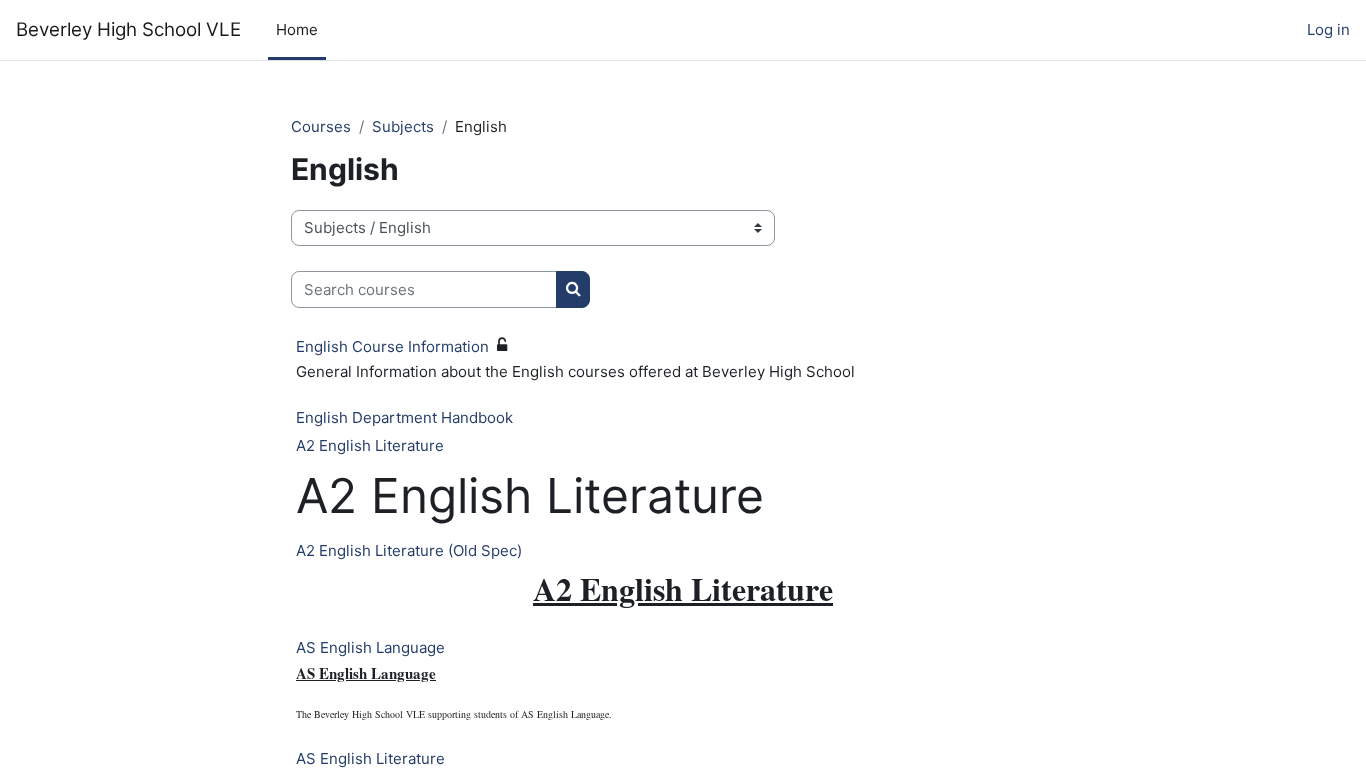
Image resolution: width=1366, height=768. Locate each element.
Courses (321, 126)
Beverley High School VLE (128, 29)
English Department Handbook (404, 417)
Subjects (403, 126)
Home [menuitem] (297, 29)
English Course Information (392, 346)
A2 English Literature (370, 445)
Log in (1328, 29)
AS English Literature (370, 758)
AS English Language (370, 647)
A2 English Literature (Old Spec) (409, 550)
